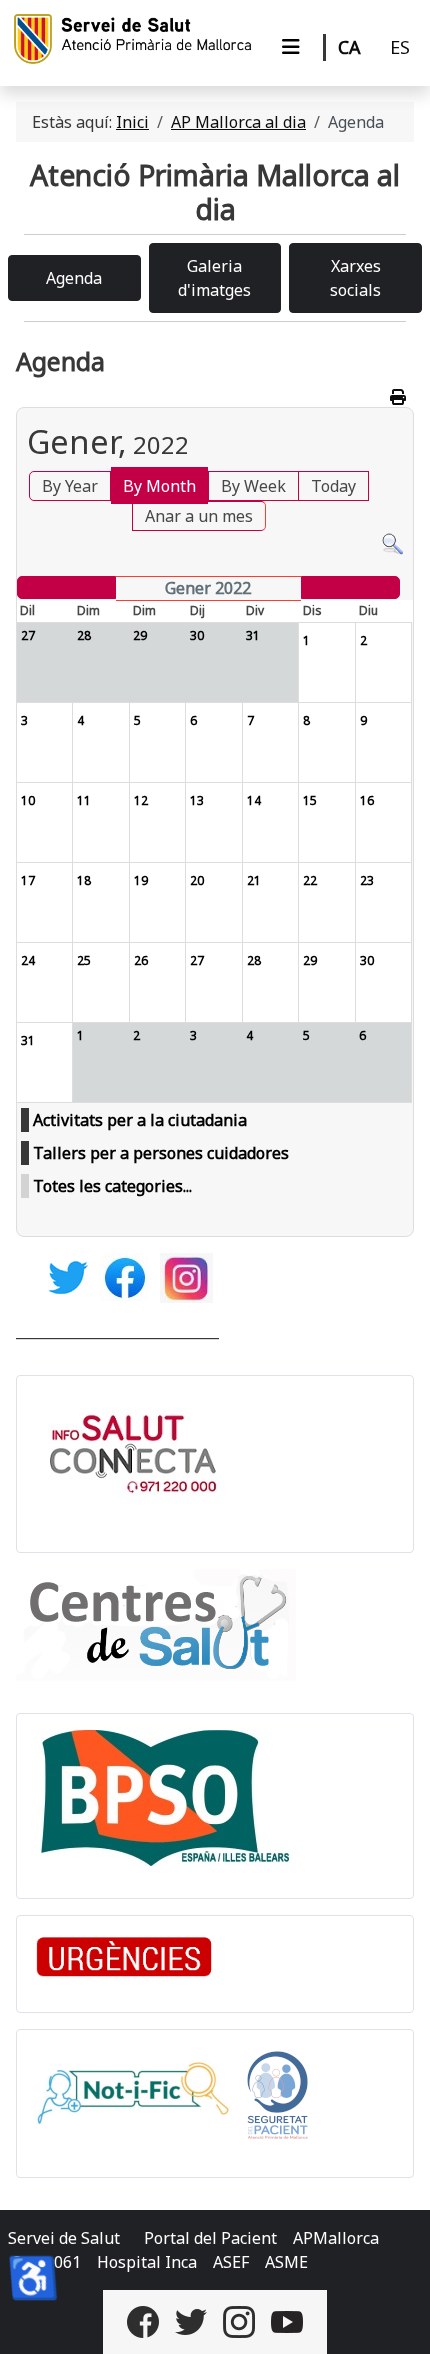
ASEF (231, 2262)
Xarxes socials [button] (355, 278)
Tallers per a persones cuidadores (161, 1153)
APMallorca (336, 2238)
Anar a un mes (199, 516)
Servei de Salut (64, 2238)
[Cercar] (392, 543)
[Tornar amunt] (395, 2317)
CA (349, 47)
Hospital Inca (147, 2262)
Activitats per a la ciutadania (140, 1120)
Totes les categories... (112, 1186)
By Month (159, 486)
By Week (253, 486)
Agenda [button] (74, 278)
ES (400, 47)
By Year (70, 486)
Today (333, 486)
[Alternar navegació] (291, 47)
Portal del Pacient (210, 2238)
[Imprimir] (399, 397)
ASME (286, 2262)
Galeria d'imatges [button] (214, 278)
